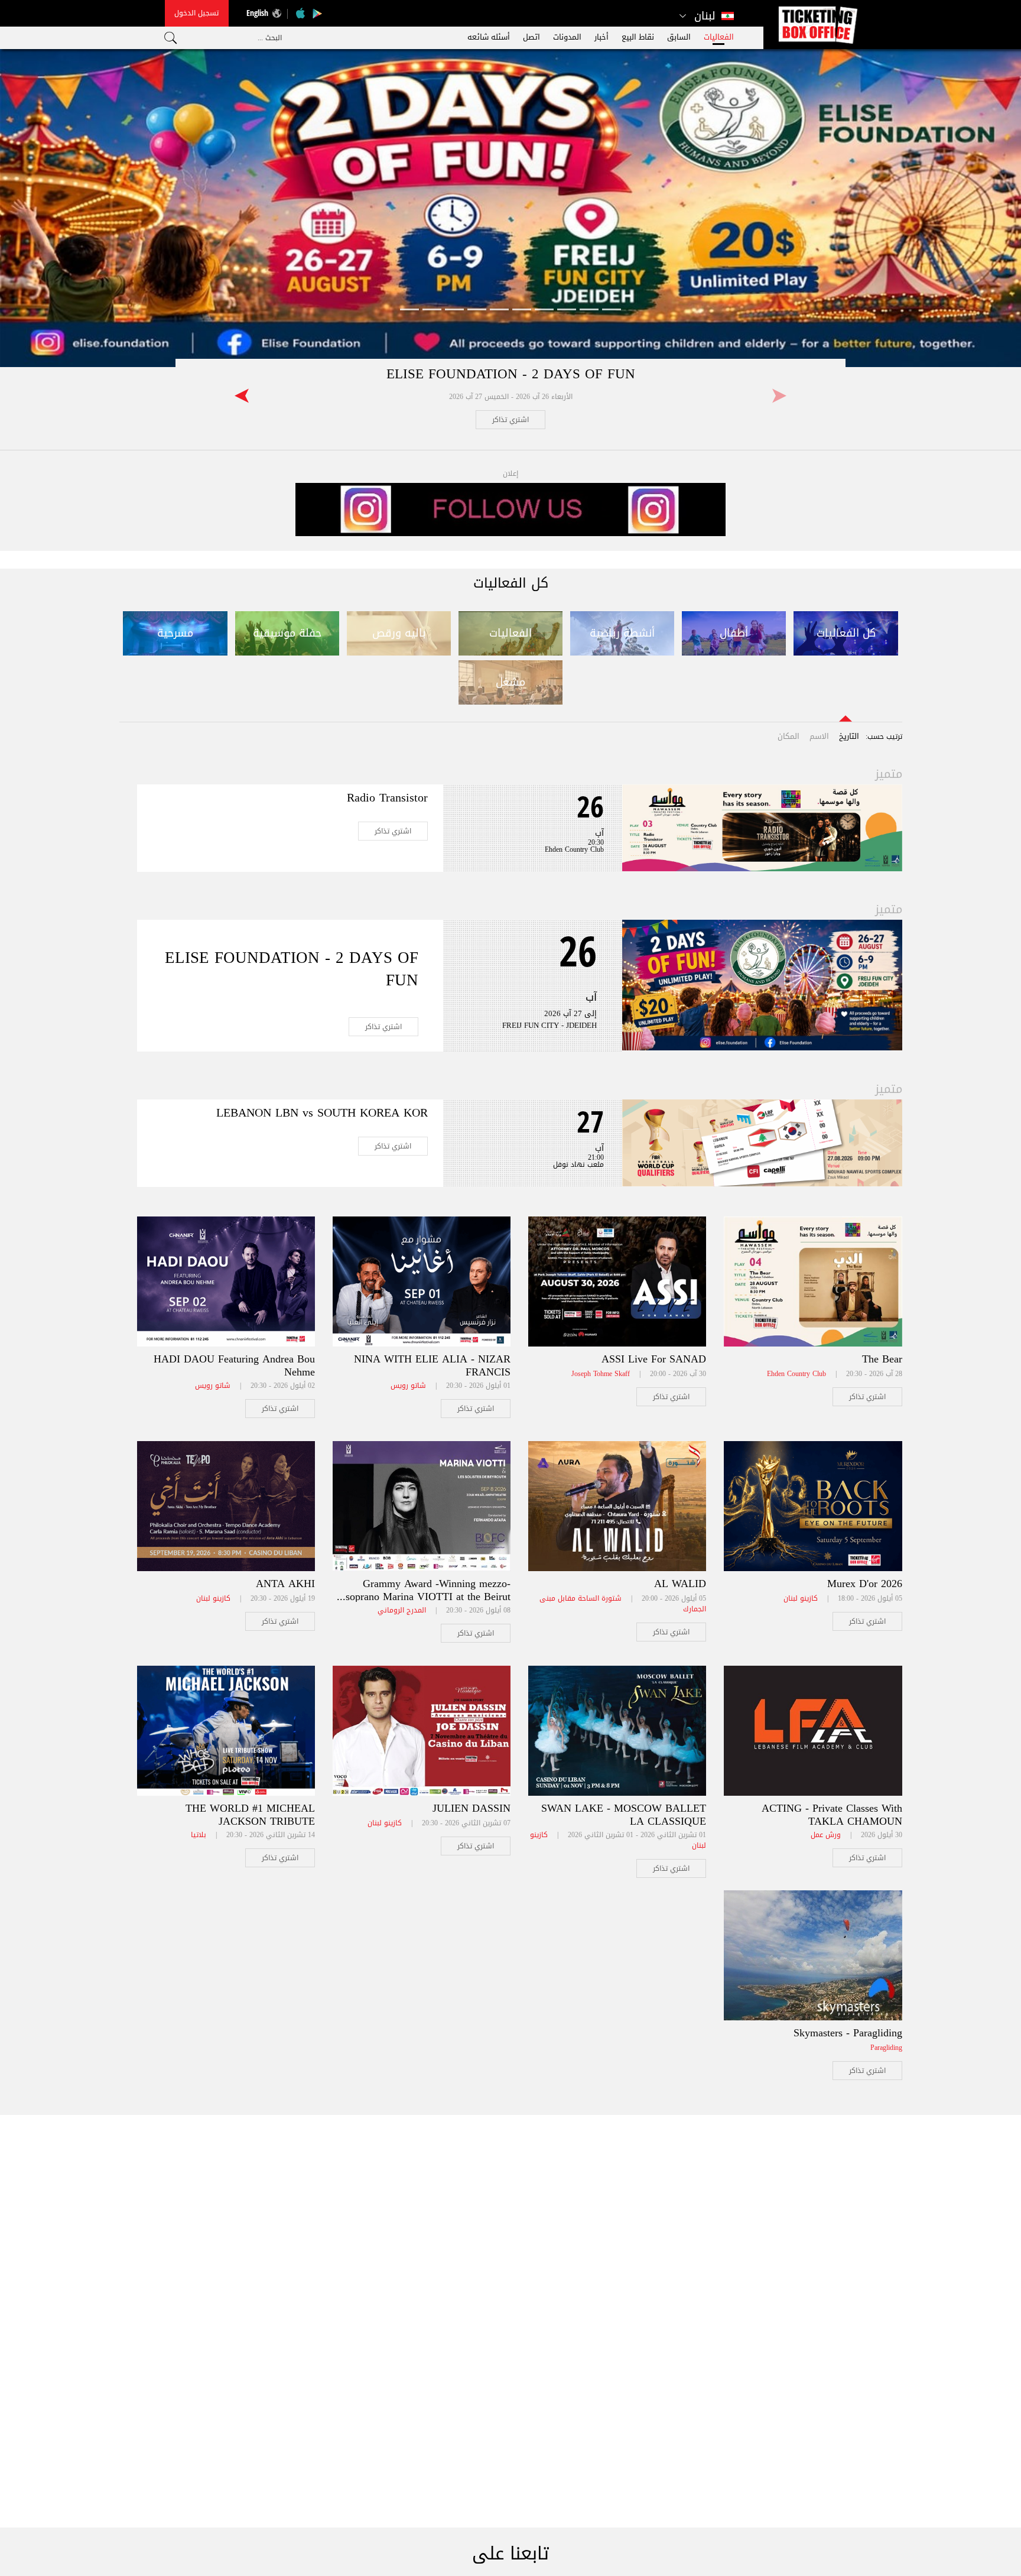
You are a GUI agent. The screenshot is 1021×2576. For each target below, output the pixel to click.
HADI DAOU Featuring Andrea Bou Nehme (234, 1365)
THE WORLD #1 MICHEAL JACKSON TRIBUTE (250, 1815)
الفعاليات (719, 37)
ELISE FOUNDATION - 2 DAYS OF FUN (511, 374)
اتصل (531, 37)
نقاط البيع (638, 37)
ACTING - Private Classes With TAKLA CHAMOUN (832, 1815)
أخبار (601, 37)
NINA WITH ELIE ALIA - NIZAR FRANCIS (432, 1365)
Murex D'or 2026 (865, 1584)
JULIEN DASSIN (472, 1808)
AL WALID (680, 1584)
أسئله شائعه (489, 37)
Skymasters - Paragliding (848, 2033)
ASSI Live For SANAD (654, 1359)
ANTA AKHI (285, 1584)
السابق (679, 37)
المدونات (567, 37)
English (257, 13)
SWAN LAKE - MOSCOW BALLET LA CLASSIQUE (624, 1815)
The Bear (882, 1359)
